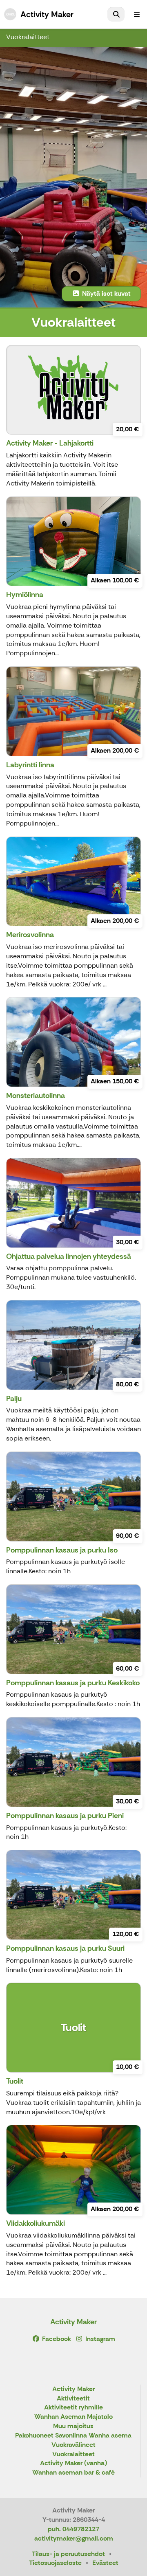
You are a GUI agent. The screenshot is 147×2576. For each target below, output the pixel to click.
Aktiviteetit (73, 2399)
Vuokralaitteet (28, 37)
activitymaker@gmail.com (74, 2538)
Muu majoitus (73, 2426)
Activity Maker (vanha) (73, 2463)
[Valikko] (137, 14)
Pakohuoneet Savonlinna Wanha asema (73, 2436)
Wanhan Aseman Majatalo (73, 2417)
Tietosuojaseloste (55, 2563)
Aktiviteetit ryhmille (73, 2408)
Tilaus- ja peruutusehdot (68, 2554)
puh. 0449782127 (73, 2529)
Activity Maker (73, 2322)
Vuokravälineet (73, 2445)
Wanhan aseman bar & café (73, 2473)
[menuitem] (116, 14)
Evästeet (105, 2563)
